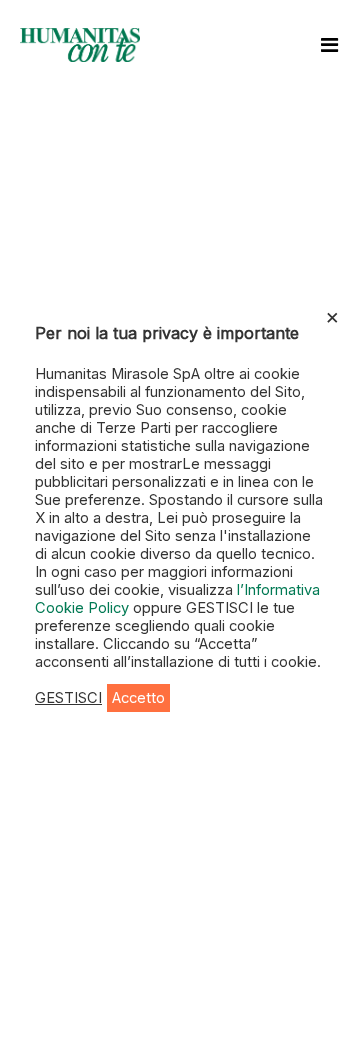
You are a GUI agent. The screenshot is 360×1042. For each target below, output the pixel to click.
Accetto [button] (138, 698)
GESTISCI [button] (68, 698)
